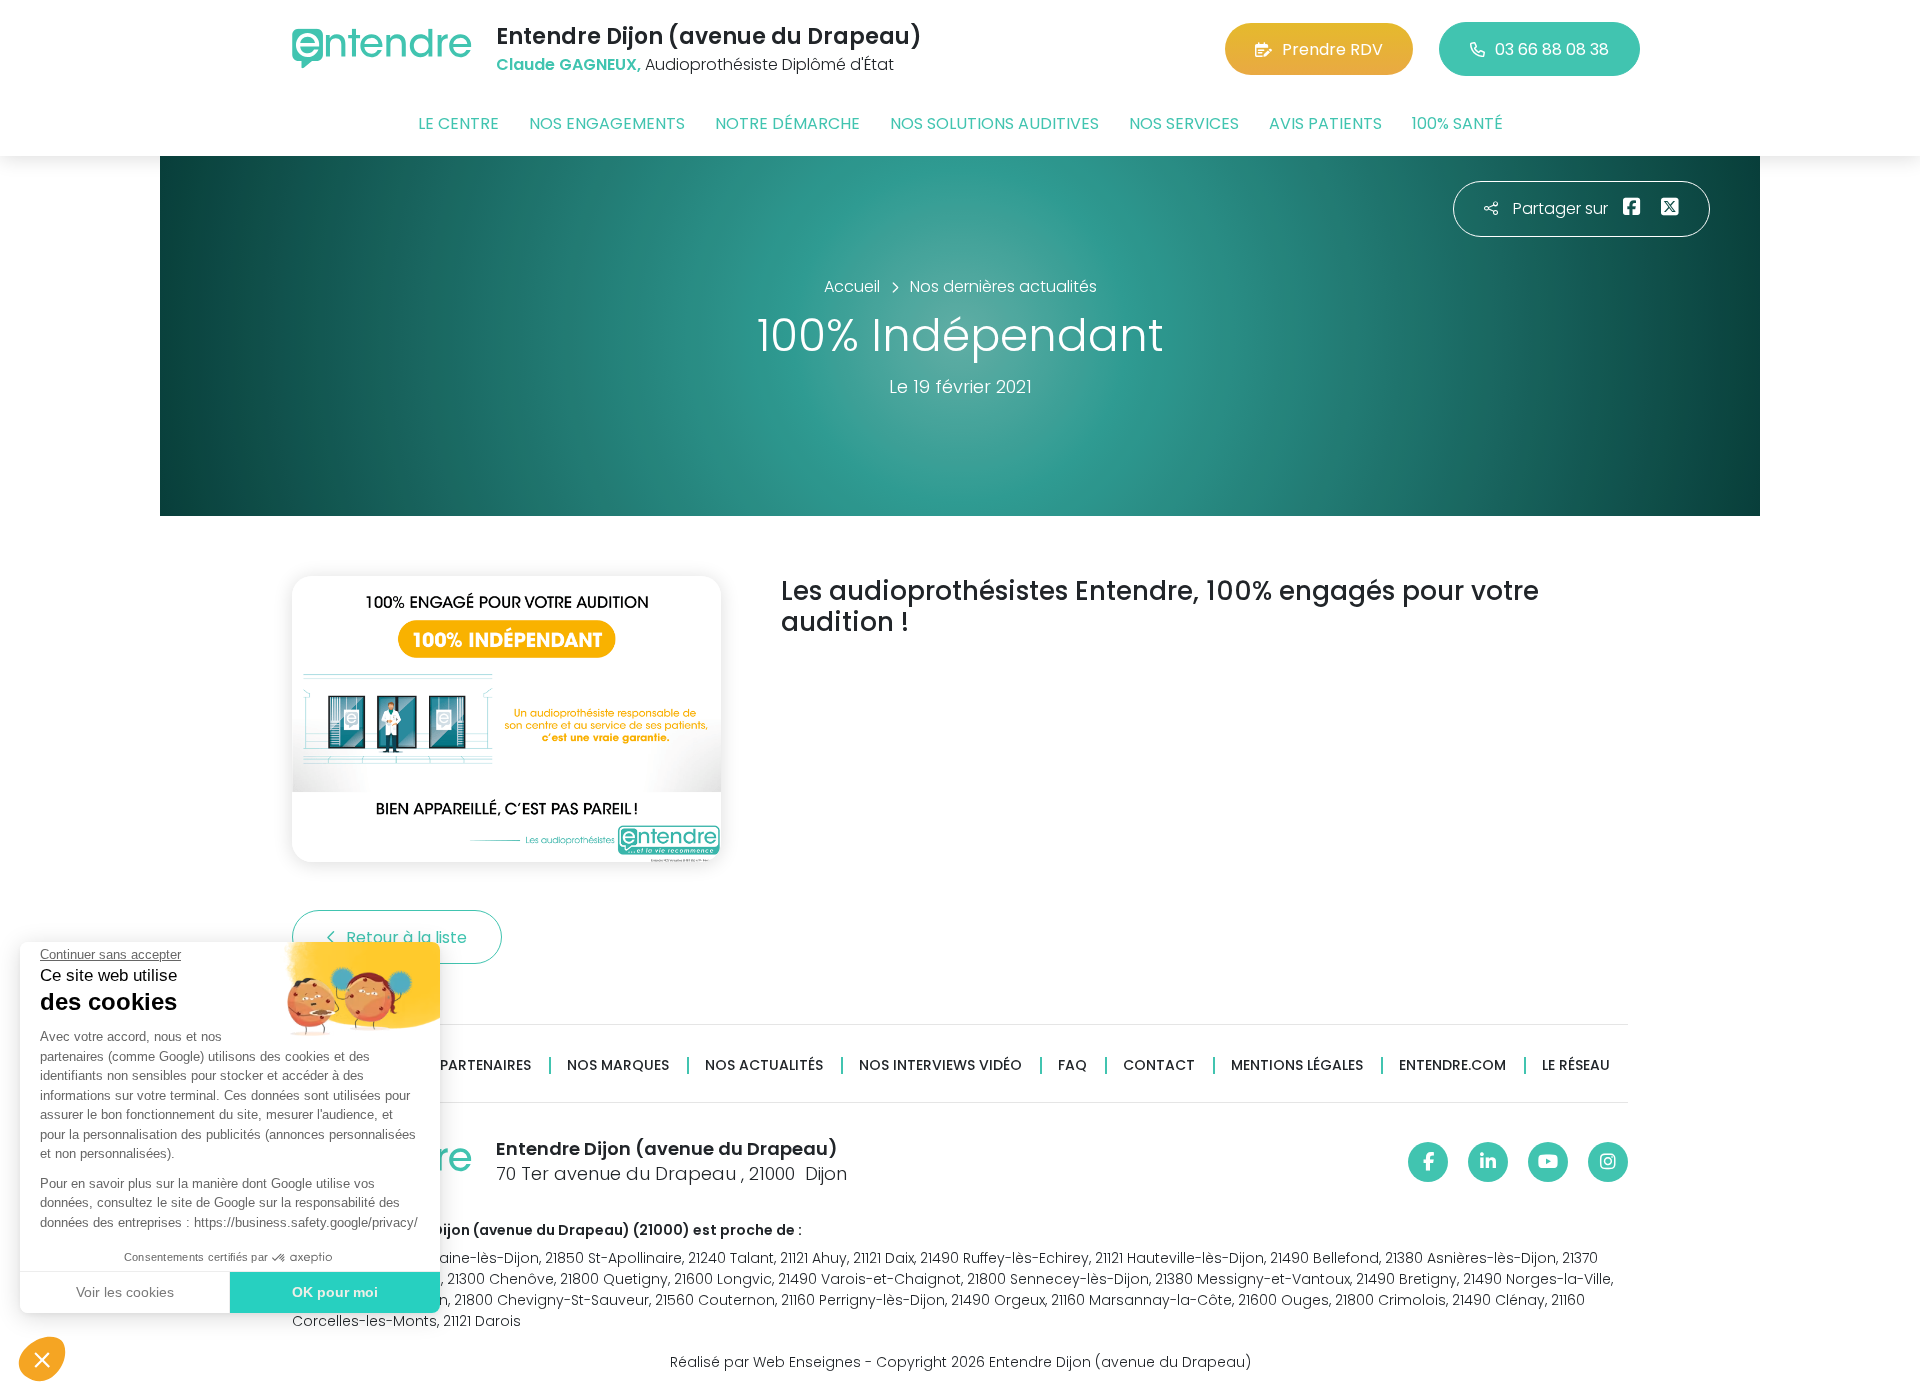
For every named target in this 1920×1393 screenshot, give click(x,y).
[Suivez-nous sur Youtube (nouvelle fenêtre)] (1548, 1162)
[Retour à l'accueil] (382, 48)
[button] (42, 1359)
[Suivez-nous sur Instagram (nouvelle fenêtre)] (1608, 1162)
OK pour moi (335, 1292)
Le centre (458, 123)
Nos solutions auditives (994, 123)
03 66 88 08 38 (1552, 49)
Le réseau (1576, 1065)
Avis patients (1325, 123)
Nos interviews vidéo (940, 1065)
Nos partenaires (468, 1065)
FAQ (1072, 1065)
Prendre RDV (1332, 49)
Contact (1159, 1065)
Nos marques (618, 1065)
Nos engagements (607, 123)
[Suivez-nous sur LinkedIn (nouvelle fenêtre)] (1488, 1162)
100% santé (1457, 123)
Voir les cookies (125, 1292)
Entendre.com (1452, 1065)
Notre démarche (787, 123)
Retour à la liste (408, 937)
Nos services (1184, 123)
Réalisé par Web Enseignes (765, 1362)
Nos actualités (764, 1065)
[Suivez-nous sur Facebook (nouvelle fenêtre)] (1428, 1162)
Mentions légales (1297, 1065)
